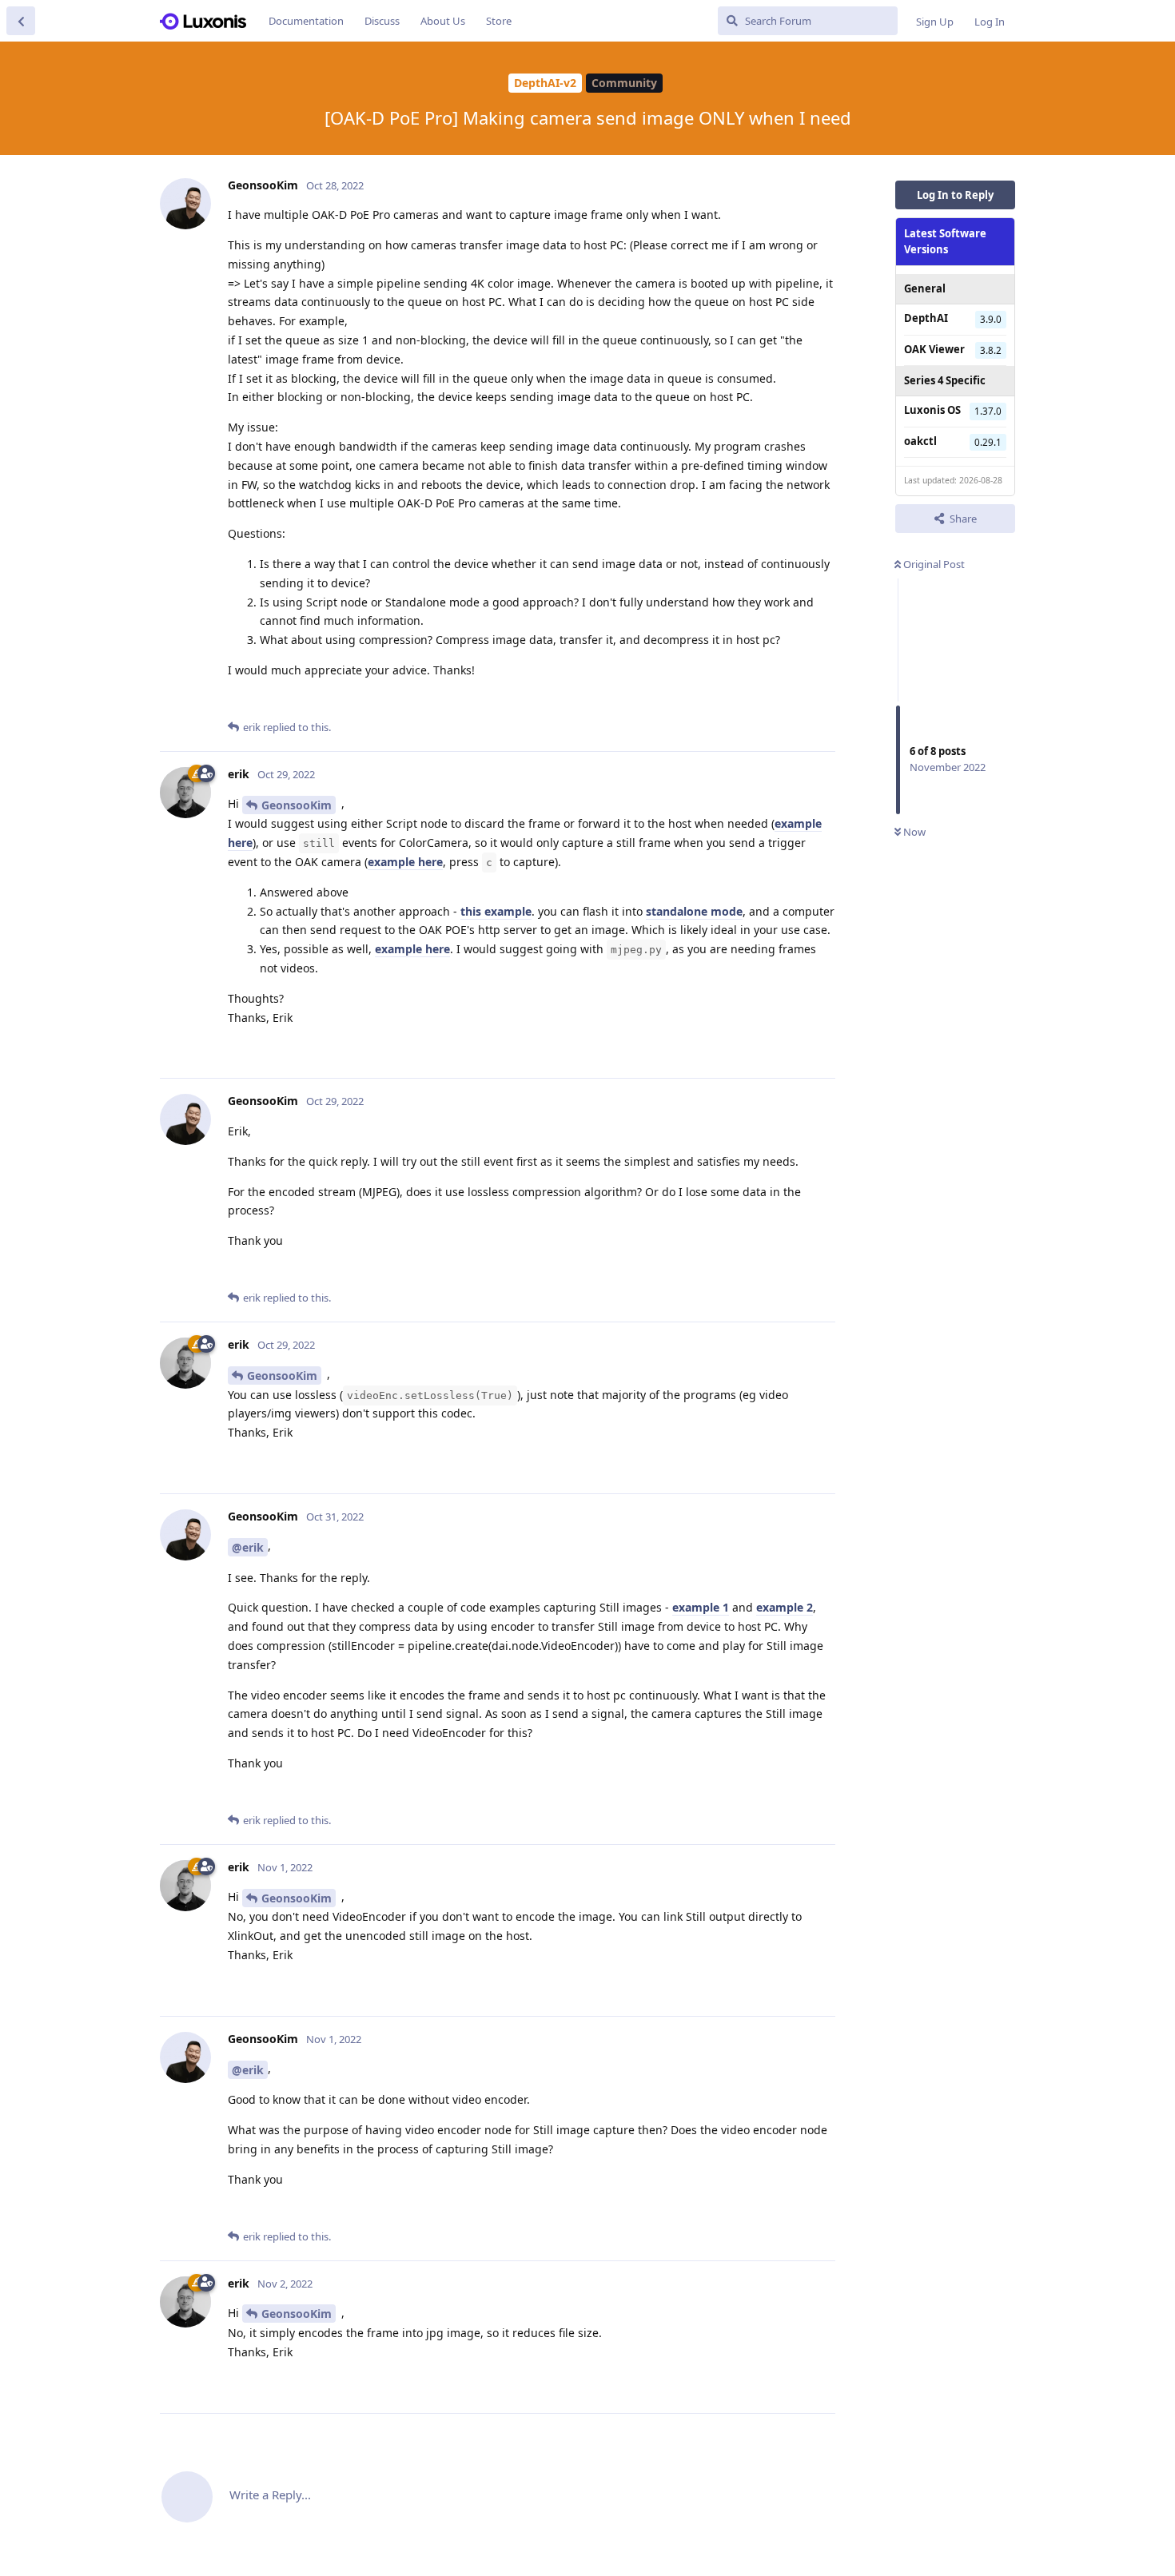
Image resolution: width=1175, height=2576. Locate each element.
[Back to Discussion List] (21, 21)
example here (405, 862)
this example (496, 911)
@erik (248, 1547)
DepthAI (926, 318)
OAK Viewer (934, 348)
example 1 (701, 1607)
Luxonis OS (932, 410)
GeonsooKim (297, 805)
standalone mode (694, 911)
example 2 (785, 1607)
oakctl (920, 440)
